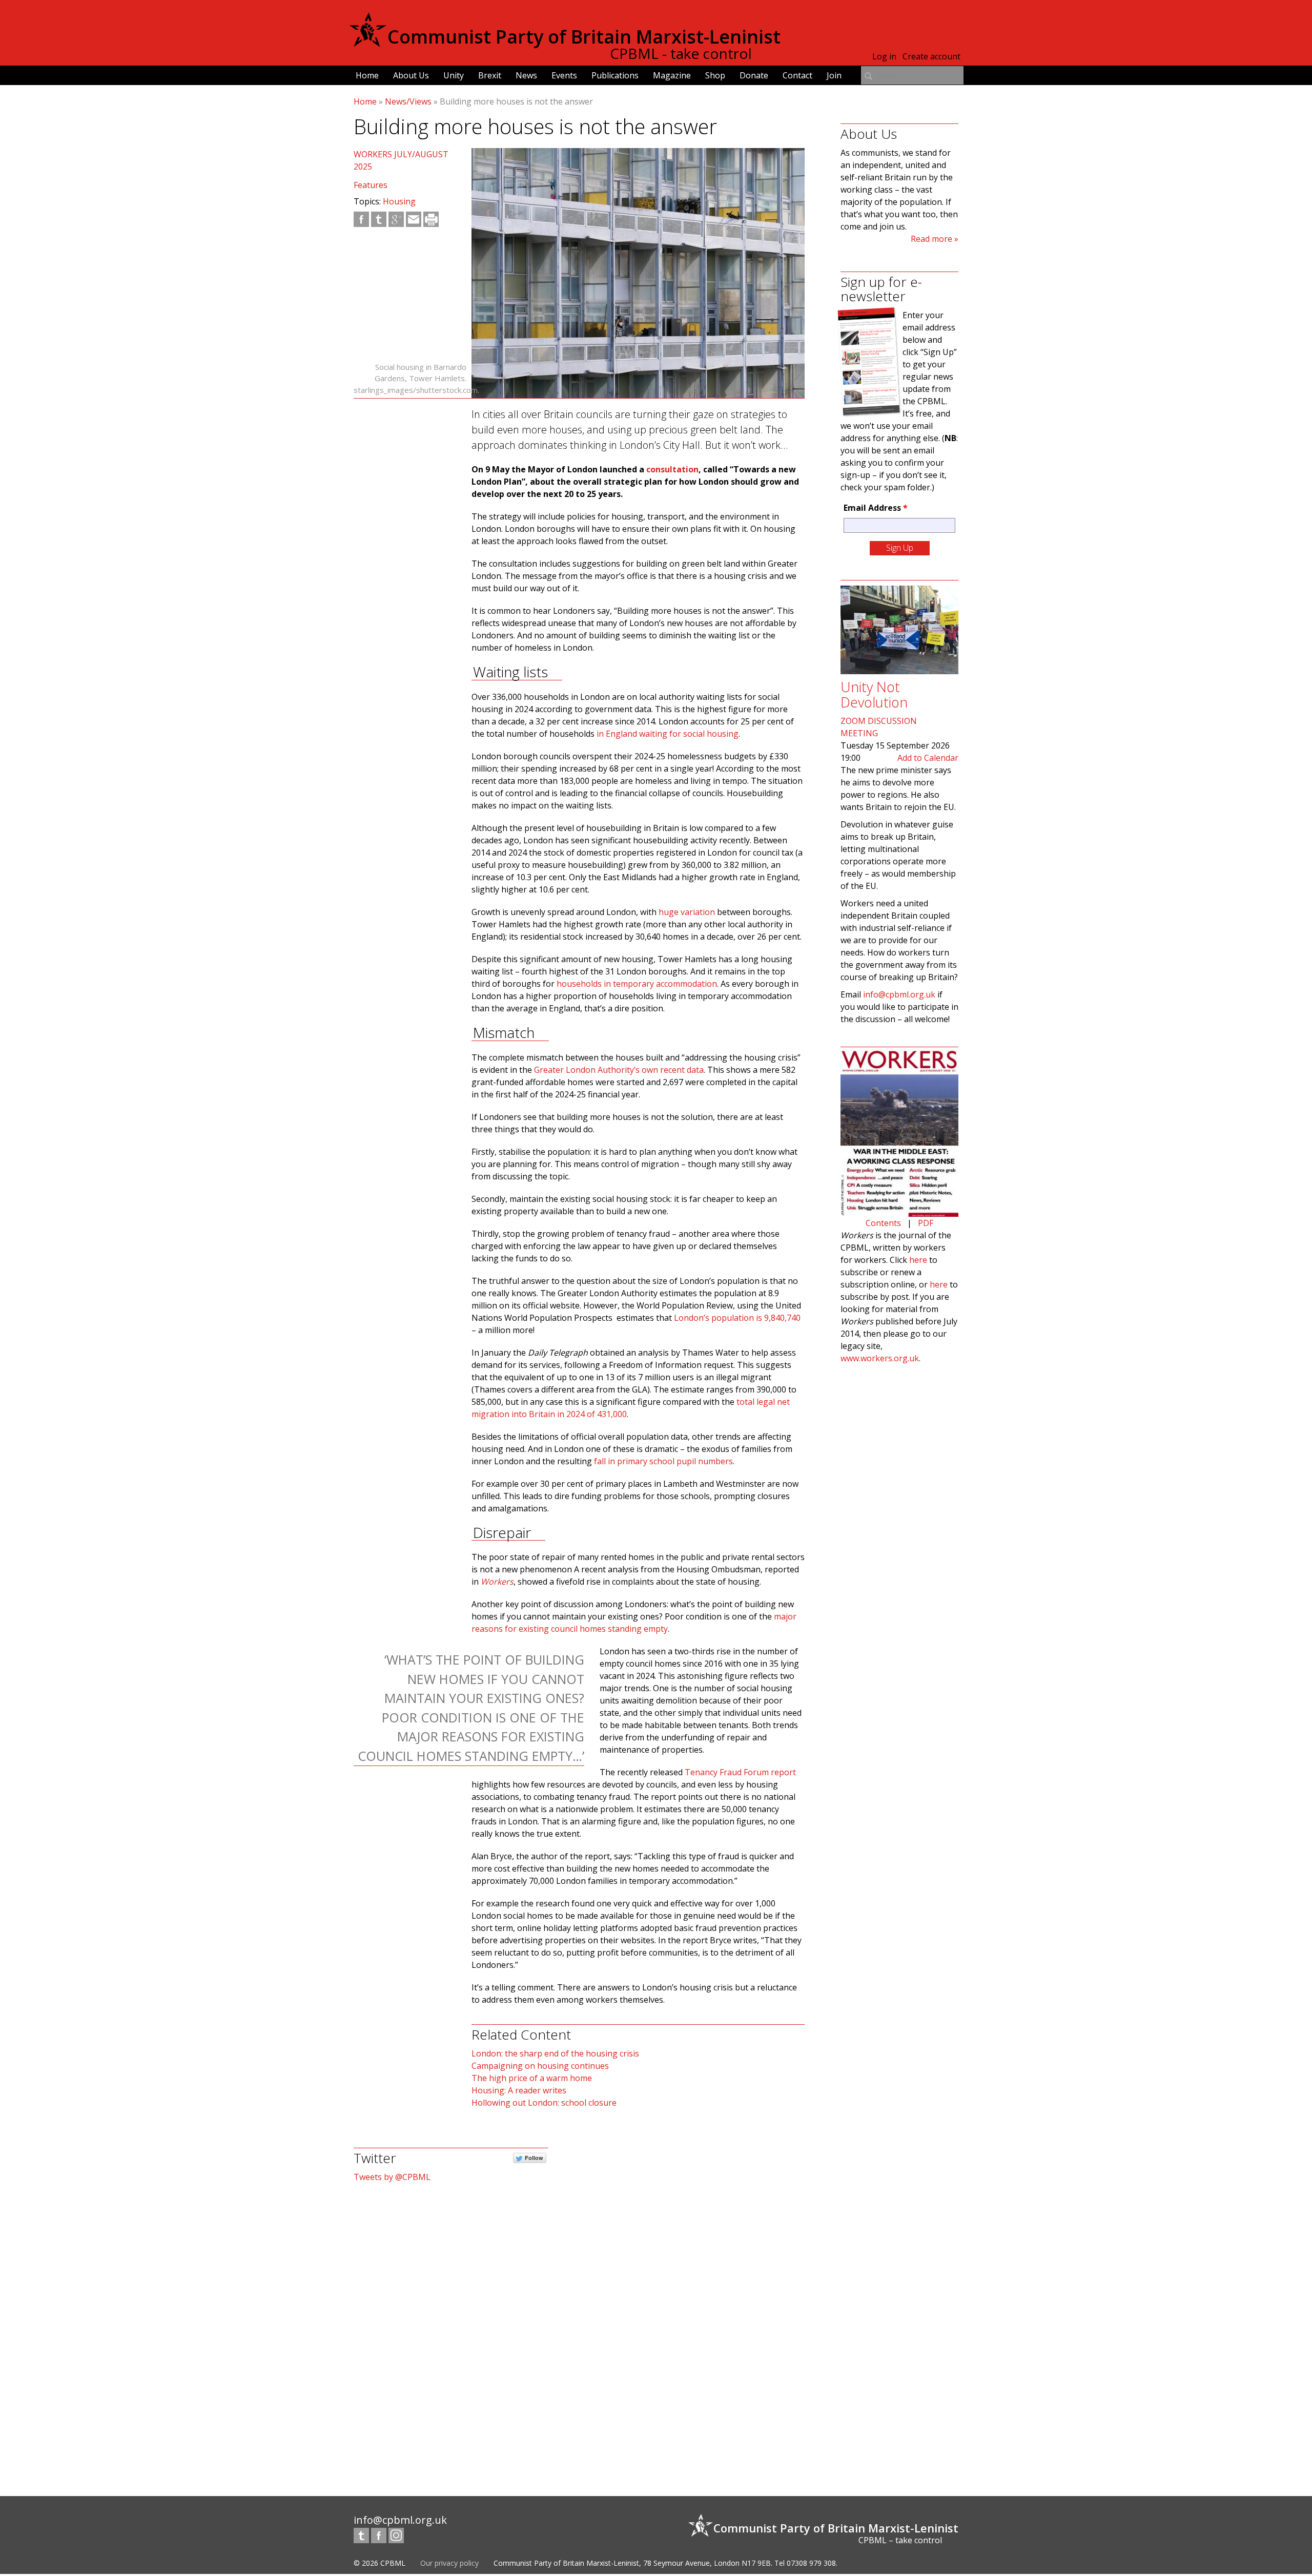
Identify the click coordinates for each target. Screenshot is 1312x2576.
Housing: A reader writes (519, 2090)
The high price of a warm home (532, 2078)
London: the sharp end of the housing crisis (555, 2053)
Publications (615, 75)
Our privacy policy (449, 2563)
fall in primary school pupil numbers (663, 1461)
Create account (931, 56)
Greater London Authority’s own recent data (619, 1070)
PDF (926, 1223)
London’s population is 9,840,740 (737, 1318)
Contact (797, 75)
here (918, 1260)
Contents (883, 1223)
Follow (534, 2158)
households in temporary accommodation (637, 984)
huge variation (687, 912)
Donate (754, 75)
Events (564, 75)
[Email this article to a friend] (414, 219)
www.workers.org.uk (880, 1358)
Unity (454, 75)
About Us (411, 75)
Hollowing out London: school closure (544, 2103)
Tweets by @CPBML (392, 2177)
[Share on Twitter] (379, 219)
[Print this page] (431, 219)
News (526, 75)
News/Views (408, 101)
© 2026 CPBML (380, 2563)
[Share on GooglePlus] (396, 219)
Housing (399, 201)
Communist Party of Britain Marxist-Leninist (584, 37)
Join (834, 75)
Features (371, 185)
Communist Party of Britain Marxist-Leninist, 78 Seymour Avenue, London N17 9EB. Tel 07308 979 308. (665, 2563)
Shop (715, 75)
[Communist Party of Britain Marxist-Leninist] (368, 43)
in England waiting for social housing (668, 734)
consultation (672, 469)
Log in (884, 56)
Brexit (490, 75)
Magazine (672, 75)
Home (367, 75)
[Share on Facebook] (361, 219)
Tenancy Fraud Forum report (740, 1772)
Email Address (876, 508)
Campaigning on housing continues (540, 2066)
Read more (931, 239)
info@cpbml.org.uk (899, 994)
